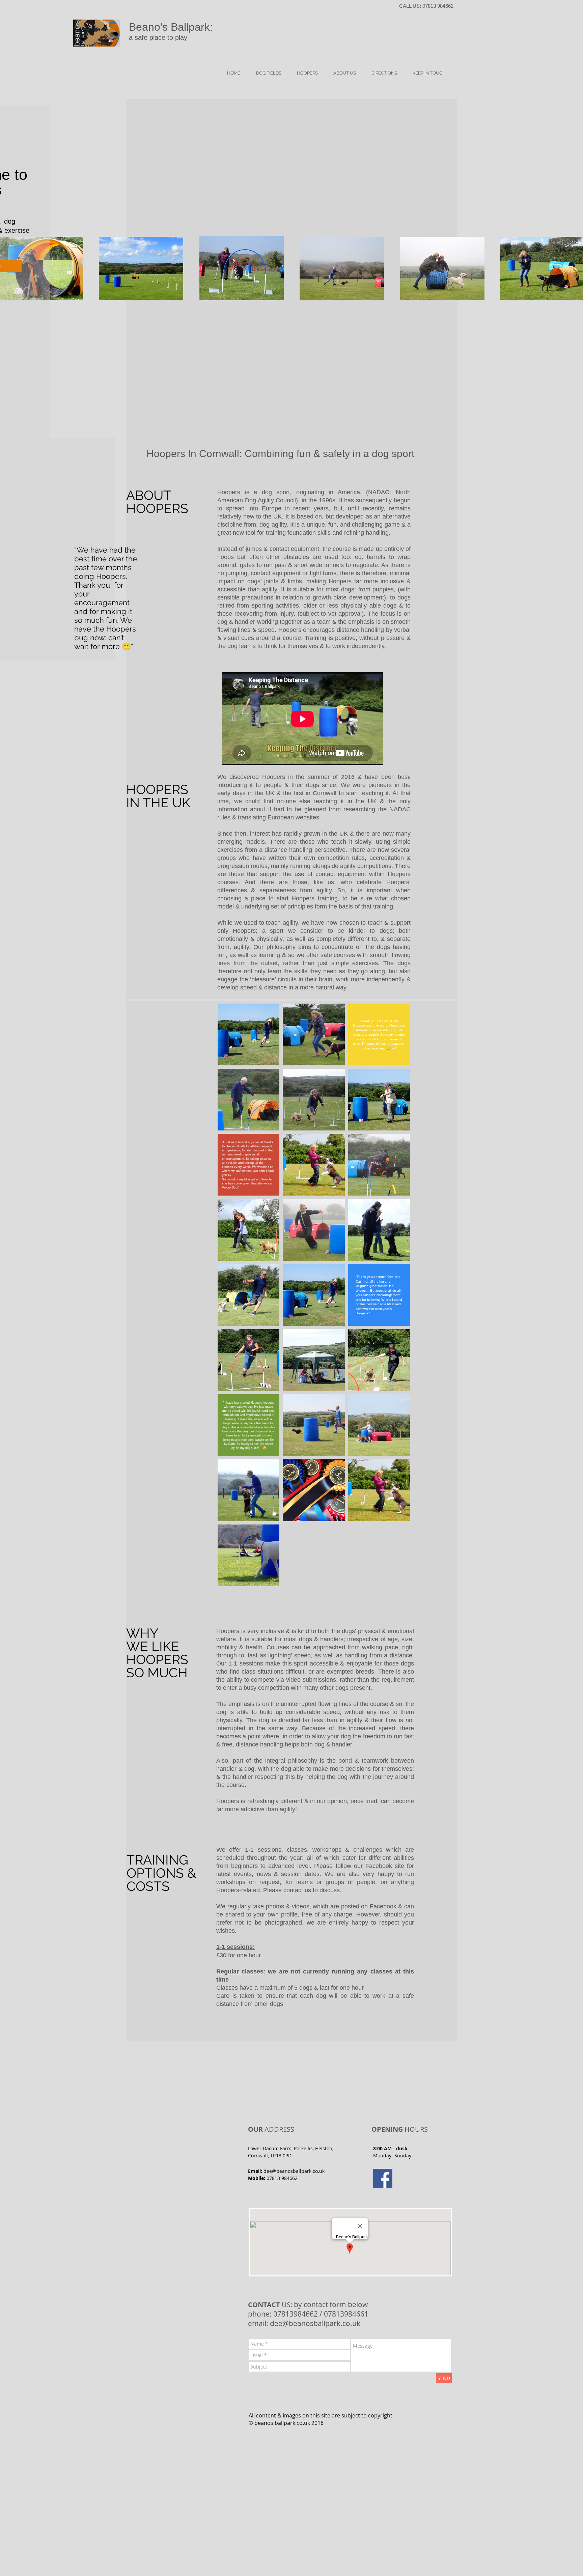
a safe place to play (158, 37)
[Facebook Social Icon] (383, 2178)
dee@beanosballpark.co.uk (294, 2171)
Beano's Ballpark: (171, 27)
